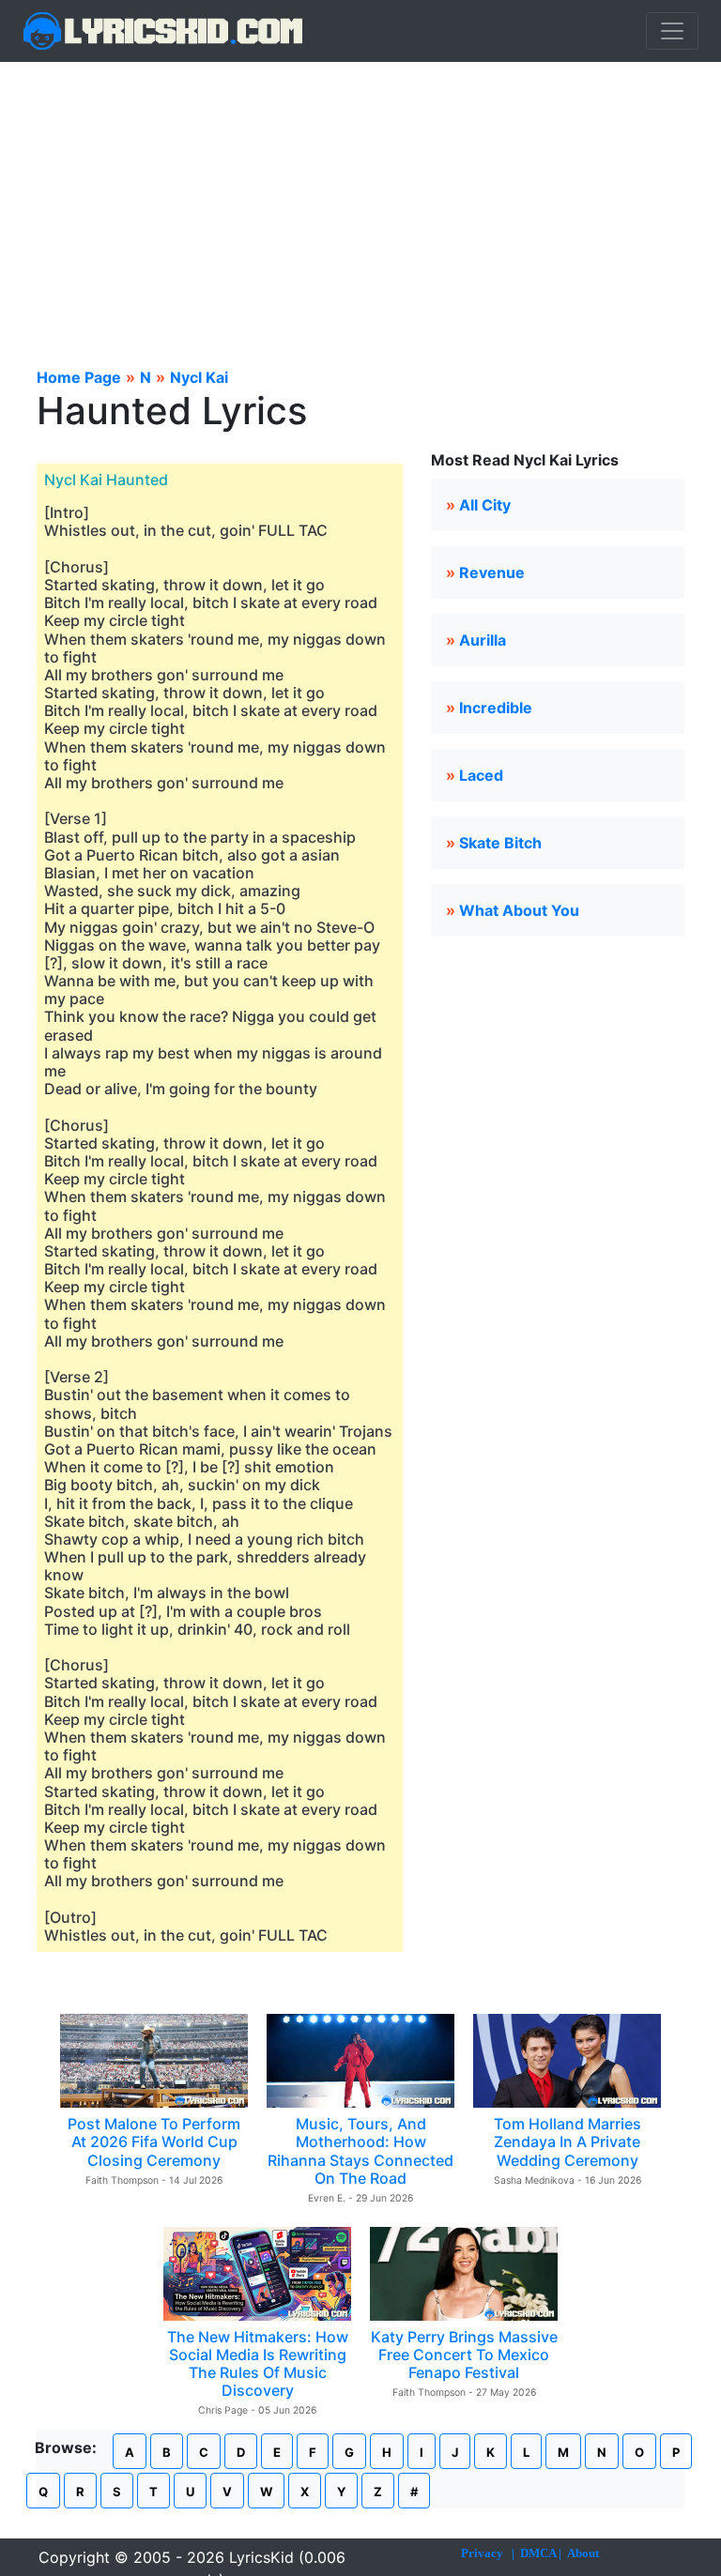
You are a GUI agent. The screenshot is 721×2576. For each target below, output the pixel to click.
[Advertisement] (360, 203)
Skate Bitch (500, 843)
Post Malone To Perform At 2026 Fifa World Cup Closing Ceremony (154, 2142)
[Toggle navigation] (672, 31)
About (583, 2553)
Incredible (496, 708)
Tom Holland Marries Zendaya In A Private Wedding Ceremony (568, 2142)
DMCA (538, 2553)
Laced (481, 775)
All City (485, 505)
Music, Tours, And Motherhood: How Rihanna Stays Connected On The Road (360, 2151)
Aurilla (483, 640)
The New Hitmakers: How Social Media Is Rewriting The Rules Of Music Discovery (258, 2364)
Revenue (492, 572)
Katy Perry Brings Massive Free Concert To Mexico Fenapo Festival (464, 2355)
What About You (519, 910)
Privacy (482, 2553)
